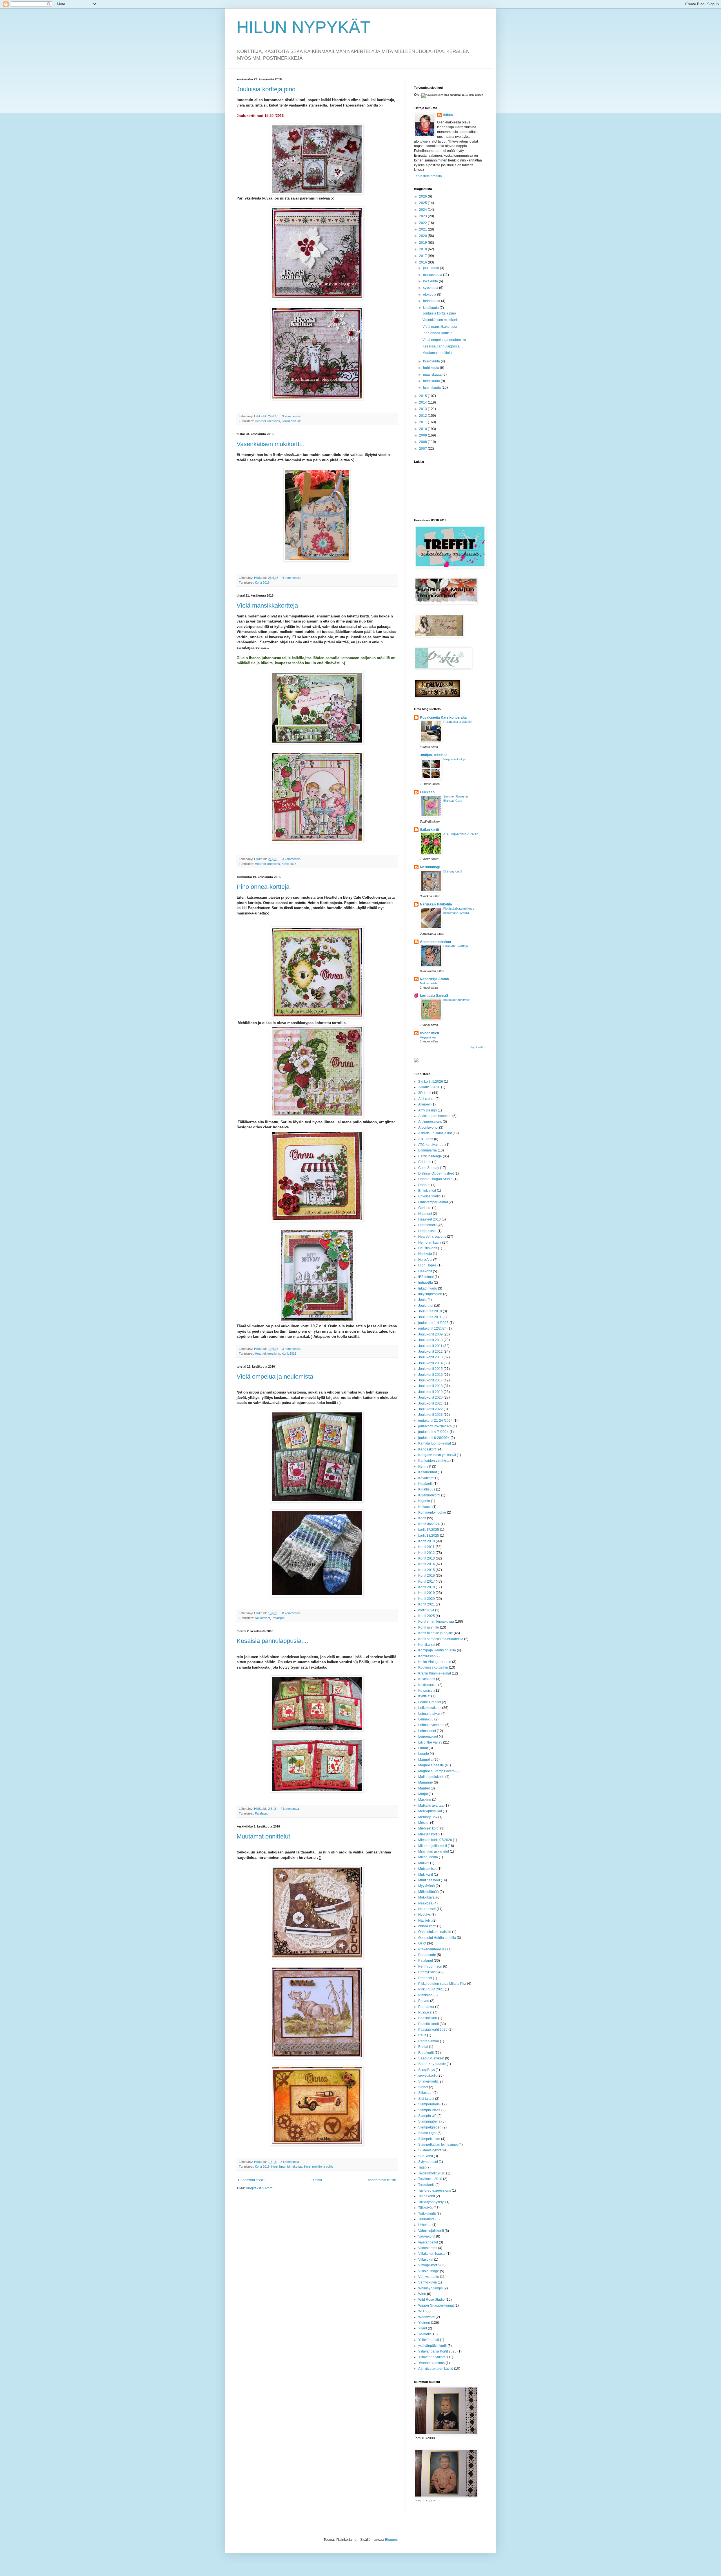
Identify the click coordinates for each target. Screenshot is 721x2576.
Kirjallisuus (427, 1489)
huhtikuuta (431, 368)
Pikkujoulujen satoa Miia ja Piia (442, 1984)
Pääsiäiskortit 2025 (433, 2030)
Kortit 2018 (427, 1587)
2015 (423, 396)
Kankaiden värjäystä (434, 1461)
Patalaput (278, 1618)
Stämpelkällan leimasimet (438, 2145)
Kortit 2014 (427, 1564)
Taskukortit (426, 2185)
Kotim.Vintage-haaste (435, 1662)
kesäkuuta (431, 308)
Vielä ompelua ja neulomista (275, 1376)
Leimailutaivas (429, 1714)
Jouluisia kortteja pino (266, 89)
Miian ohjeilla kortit (433, 1846)
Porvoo (424, 2001)
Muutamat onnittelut (263, 1836)
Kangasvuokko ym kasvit (437, 1455)
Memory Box (428, 1817)
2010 (423, 429)
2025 (423, 203)
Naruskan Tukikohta (436, 904)
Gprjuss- (425, 1208)
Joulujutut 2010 (430, 1311)
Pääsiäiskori (428, 2018)
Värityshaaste (429, 2277)
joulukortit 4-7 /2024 (433, 1432)
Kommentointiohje (432, 1512)
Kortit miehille (429, 1627)
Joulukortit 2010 (430, 1340)
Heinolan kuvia (430, 1242)
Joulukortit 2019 (430, 1392)
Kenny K (425, 1467)
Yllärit (423, 2328)
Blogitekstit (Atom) (260, 2188)
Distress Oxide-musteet (436, 1173)
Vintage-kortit (428, 2265)
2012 (423, 416)
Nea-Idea (425, 1903)
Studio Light (427, 2133)
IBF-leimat (426, 1277)
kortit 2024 (426, 1610)
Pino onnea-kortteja (263, 887)
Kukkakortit (427, 1679)
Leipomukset (428, 1736)
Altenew (424, 1104)
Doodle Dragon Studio (435, 1179)
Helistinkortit (428, 1248)
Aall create (426, 1099)
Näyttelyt (425, 1921)
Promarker (426, 2007)
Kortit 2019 (427, 1593)
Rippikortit (426, 2053)
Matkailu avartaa (431, 1806)
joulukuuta (431, 268)
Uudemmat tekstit (251, 2180)
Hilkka (448, 115)
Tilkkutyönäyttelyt (431, 2202)
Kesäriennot (428, 1472)
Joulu (422, 1300)
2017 (423, 256)
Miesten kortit (428, 1834)
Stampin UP (427, 2116)
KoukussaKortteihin (433, 1667)
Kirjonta (424, 1501)
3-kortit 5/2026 (429, 1087)
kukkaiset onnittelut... (458, 1000)
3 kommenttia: (292, 859)
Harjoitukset (427, 1231)
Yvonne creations (431, 2363)
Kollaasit (425, 1507)
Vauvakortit (427, 2236)
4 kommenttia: (292, 578)
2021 (423, 229)
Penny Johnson (430, 1966)
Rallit (422, 2035)
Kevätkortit (426, 1478)
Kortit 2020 (427, 1599)
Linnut (423, 1748)
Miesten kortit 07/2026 (435, 1840)
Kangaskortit (428, 1449)
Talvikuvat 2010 (430, 2179)
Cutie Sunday (429, 1168)
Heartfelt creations (267, 421)
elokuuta (430, 294)
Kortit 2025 (427, 1616)
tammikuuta (432, 387)
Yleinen (424, 2323)
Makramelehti (429, 983)
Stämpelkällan (429, 2139)
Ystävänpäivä (429, 2340)
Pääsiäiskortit (429, 2024)
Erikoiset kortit (429, 1196)
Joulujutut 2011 (430, 1317)
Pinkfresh (425, 1995)
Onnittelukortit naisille (435, 1932)
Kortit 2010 (427, 1541)
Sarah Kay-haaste (432, 2064)
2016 (423, 262)
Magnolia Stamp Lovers (436, 1771)
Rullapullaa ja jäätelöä (458, 722)
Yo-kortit (424, 2334)
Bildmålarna (428, 1150)
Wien (422, 2294)
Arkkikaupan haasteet (435, 1116)
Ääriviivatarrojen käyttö (436, 2369)
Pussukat (425, 2012)
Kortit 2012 (427, 1553)
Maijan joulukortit (431, 1777)
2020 (423, 236)
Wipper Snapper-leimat (436, 2305)
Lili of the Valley (430, 1742)
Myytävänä (427, 1886)
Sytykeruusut (428, 2162)
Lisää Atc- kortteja (456, 946)
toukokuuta (432, 361)
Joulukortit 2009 (430, 1334)
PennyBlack (427, 1972)
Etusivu (316, 2180)
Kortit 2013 (427, 1558)
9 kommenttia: (292, 416)
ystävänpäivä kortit (432, 2346)
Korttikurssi (427, 1645)
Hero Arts (425, 1260)
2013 (423, 409)
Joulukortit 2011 (430, 1346)
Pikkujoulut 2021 (431, 1989)
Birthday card (452, 871)
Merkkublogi (430, 867)
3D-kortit (425, 1093)
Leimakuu (426, 1719)
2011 (423, 422)
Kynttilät (424, 1696)
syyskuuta (431, 288)
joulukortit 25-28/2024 (435, 1426)
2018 (423, 249)
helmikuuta (432, 381)
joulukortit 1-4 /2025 (433, 1323)
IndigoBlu (426, 1283)
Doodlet (424, 1185)
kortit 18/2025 (429, 1536)
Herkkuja (425, 1254)
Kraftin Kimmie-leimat (435, 1673)
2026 (423, 196)
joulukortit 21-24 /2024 (435, 1421)
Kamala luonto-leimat (435, 1443)
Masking (425, 1800)
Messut (424, 1823)
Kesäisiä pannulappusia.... (272, 1641)
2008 (423, 442)
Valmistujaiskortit (431, 2231)
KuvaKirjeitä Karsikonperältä (443, 717)
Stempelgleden (430, 2127)
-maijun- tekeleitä (434, 755)
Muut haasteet (429, 1880)
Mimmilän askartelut (434, 1851)
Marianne (426, 1782)
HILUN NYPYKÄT (304, 27)
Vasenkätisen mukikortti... (271, 444)
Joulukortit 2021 (430, 1403)
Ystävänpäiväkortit (432, 2357)
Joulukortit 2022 (430, 1409)
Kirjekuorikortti (429, 1495)
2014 (423, 402)
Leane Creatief (430, 1702)
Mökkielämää (429, 1892)
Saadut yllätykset (431, 2058)
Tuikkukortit (427, 2214)
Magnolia (425, 1760)
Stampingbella (429, 2121)
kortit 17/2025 (429, 1530)
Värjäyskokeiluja (454, 759)
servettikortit (427, 2076)
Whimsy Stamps (430, 2288)
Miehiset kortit (429, 1828)
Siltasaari (425, 2093)
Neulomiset (262, 1618)
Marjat (423, 1794)
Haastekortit (427, 1225)
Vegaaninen (428, 1037)
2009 (423, 435)
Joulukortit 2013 (430, 1357)
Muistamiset (427, 1869)
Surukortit (426, 2156)
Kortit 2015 (427, 1570)
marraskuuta (433, 275)
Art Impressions (430, 1122)
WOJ (422, 2311)
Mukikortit (426, 1875)
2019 (423, 243)
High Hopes (427, 1265)
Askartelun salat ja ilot (435, 1133)
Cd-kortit (425, 1162)
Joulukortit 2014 (430, 1363)
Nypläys (424, 1915)
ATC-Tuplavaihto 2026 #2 (461, 834)
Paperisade (427, 1955)
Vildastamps (428, 2248)
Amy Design (428, 1110)
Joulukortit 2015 (430, 1369)
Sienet (423, 2087)
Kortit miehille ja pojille (319, 2167)
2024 (423, 210)
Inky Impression (430, 1294)
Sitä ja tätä (426, 2099)
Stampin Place (429, 2110)
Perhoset (425, 1978)
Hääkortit (425, 1271)
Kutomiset (426, 1691)
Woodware (427, 2317)
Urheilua (425, 2225)
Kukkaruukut (428, 1685)
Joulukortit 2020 (430, 1397)
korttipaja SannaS (434, 996)
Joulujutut (426, 1306)
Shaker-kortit (428, 2081)
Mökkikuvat (427, 1897)
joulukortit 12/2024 (432, 1328)
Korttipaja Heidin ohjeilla (437, 1650)
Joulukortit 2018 (430, 1386)
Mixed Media (428, 1857)
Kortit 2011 (426, 1547)
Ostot (422, 1943)
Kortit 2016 (262, 582)
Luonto (424, 1754)
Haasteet (425, 1214)
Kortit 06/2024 (429, 1524)
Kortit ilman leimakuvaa (287, 2167)
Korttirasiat (426, 1656)
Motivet (424, 1863)
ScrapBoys (427, 2070)
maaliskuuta (433, 375)
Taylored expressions (435, 2190)
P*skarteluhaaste (431, 1949)
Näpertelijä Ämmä (434, 979)
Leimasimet (427, 1731)
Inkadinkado (428, 1288)
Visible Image (429, 2271)
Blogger (391, 2540)
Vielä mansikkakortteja (267, 605)
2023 (423, 216)
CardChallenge (430, 1156)
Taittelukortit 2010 (432, 2173)
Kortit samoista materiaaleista (441, 1639)
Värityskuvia (428, 2282)
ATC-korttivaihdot (431, 1145)
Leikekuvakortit (430, 1708)
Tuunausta (426, 2219)
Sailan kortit (430, 830)
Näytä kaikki (477, 1047)
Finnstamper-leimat (433, 1202)
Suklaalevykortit (430, 2150)
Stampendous (429, 2104)
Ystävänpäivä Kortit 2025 (437, 2351)
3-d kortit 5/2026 (431, 1082)
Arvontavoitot (428, 1128)
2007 (423, 449)
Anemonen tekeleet (436, 942)
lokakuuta (431, 281)
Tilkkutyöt (425, 2208)
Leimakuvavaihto (431, 1725)
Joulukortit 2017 (430, 1380)
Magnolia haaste (431, 1765)
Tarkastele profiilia (428, 176)
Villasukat (426, 2260)
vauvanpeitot (428, 2242)
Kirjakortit (425, 1484)
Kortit (422, 1518)
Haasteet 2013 (430, 1219)
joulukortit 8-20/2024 (434, 1438)
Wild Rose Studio (431, 2300)
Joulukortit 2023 (430, 1415)
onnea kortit (427, 1926)
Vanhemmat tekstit (382, 2180)
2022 (423, 223)
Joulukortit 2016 (292, 421)
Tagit (422, 2167)
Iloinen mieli (429, 1033)
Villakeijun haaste (432, 2254)
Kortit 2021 (427, 1604)
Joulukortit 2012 (430, 1352)
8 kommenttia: (292, 1613)
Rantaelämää (429, 2041)
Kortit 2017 (427, 1582)
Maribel (424, 1788)
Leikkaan (427, 792)
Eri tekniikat (427, 1191)
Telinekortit (427, 2196)
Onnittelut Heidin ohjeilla (437, 1938)
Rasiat (423, 2047)
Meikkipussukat (430, 1811)
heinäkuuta (432, 301)
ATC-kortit (426, 1139)
